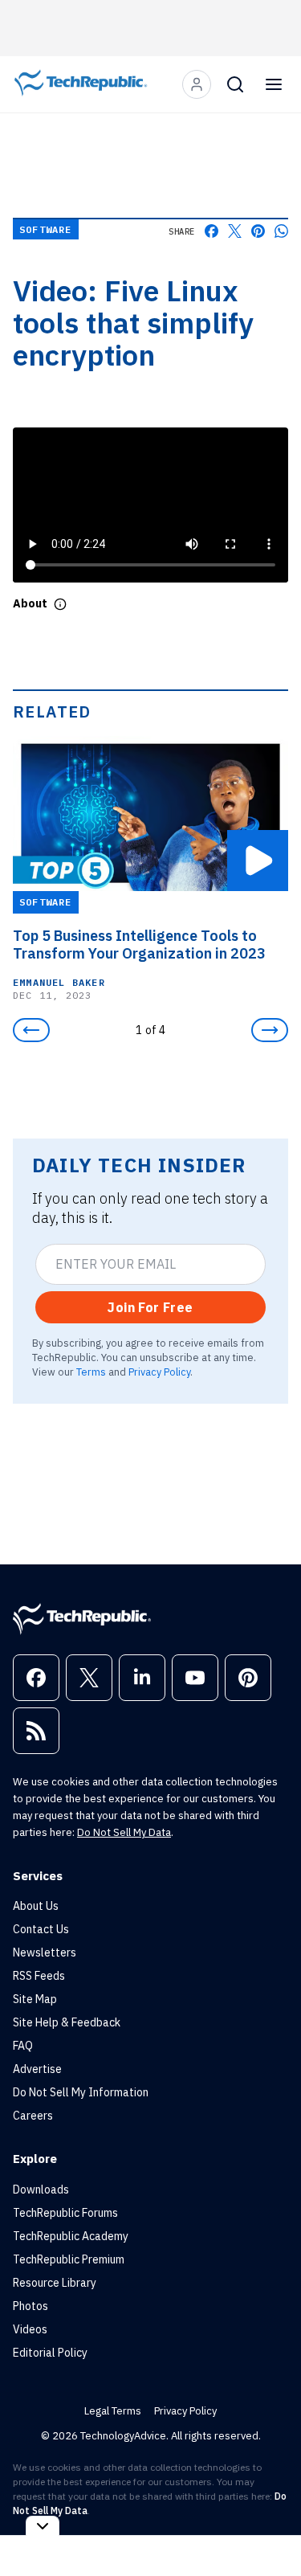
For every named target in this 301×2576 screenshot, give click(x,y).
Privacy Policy (159, 1372)
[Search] (235, 84)
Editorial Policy (50, 2353)
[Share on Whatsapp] (281, 231)
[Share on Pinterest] (258, 231)
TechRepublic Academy (71, 2236)
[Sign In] (197, 84)
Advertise (37, 2069)
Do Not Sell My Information (81, 2092)
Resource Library (55, 2283)
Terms (91, 1372)
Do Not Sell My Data (124, 1832)
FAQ (23, 2046)
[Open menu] (274, 84)
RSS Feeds (39, 1976)
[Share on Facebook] (212, 231)
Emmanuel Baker (59, 982)
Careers (33, 2116)
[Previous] (31, 1030)
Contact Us (41, 1929)
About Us (36, 1906)
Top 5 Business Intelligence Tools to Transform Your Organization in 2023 (139, 945)
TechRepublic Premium (69, 2259)
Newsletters (45, 1952)
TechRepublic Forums (65, 2213)
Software (46, 229)
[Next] (270, 1030)
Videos (30, 2329)
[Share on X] (235, 231)
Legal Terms (113, 2411)
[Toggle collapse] (43, 2526)
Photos (31, 2306)
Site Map (35, 1999)
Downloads (41, 2190)
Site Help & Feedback (67, 2022)
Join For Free (150, 1307)
